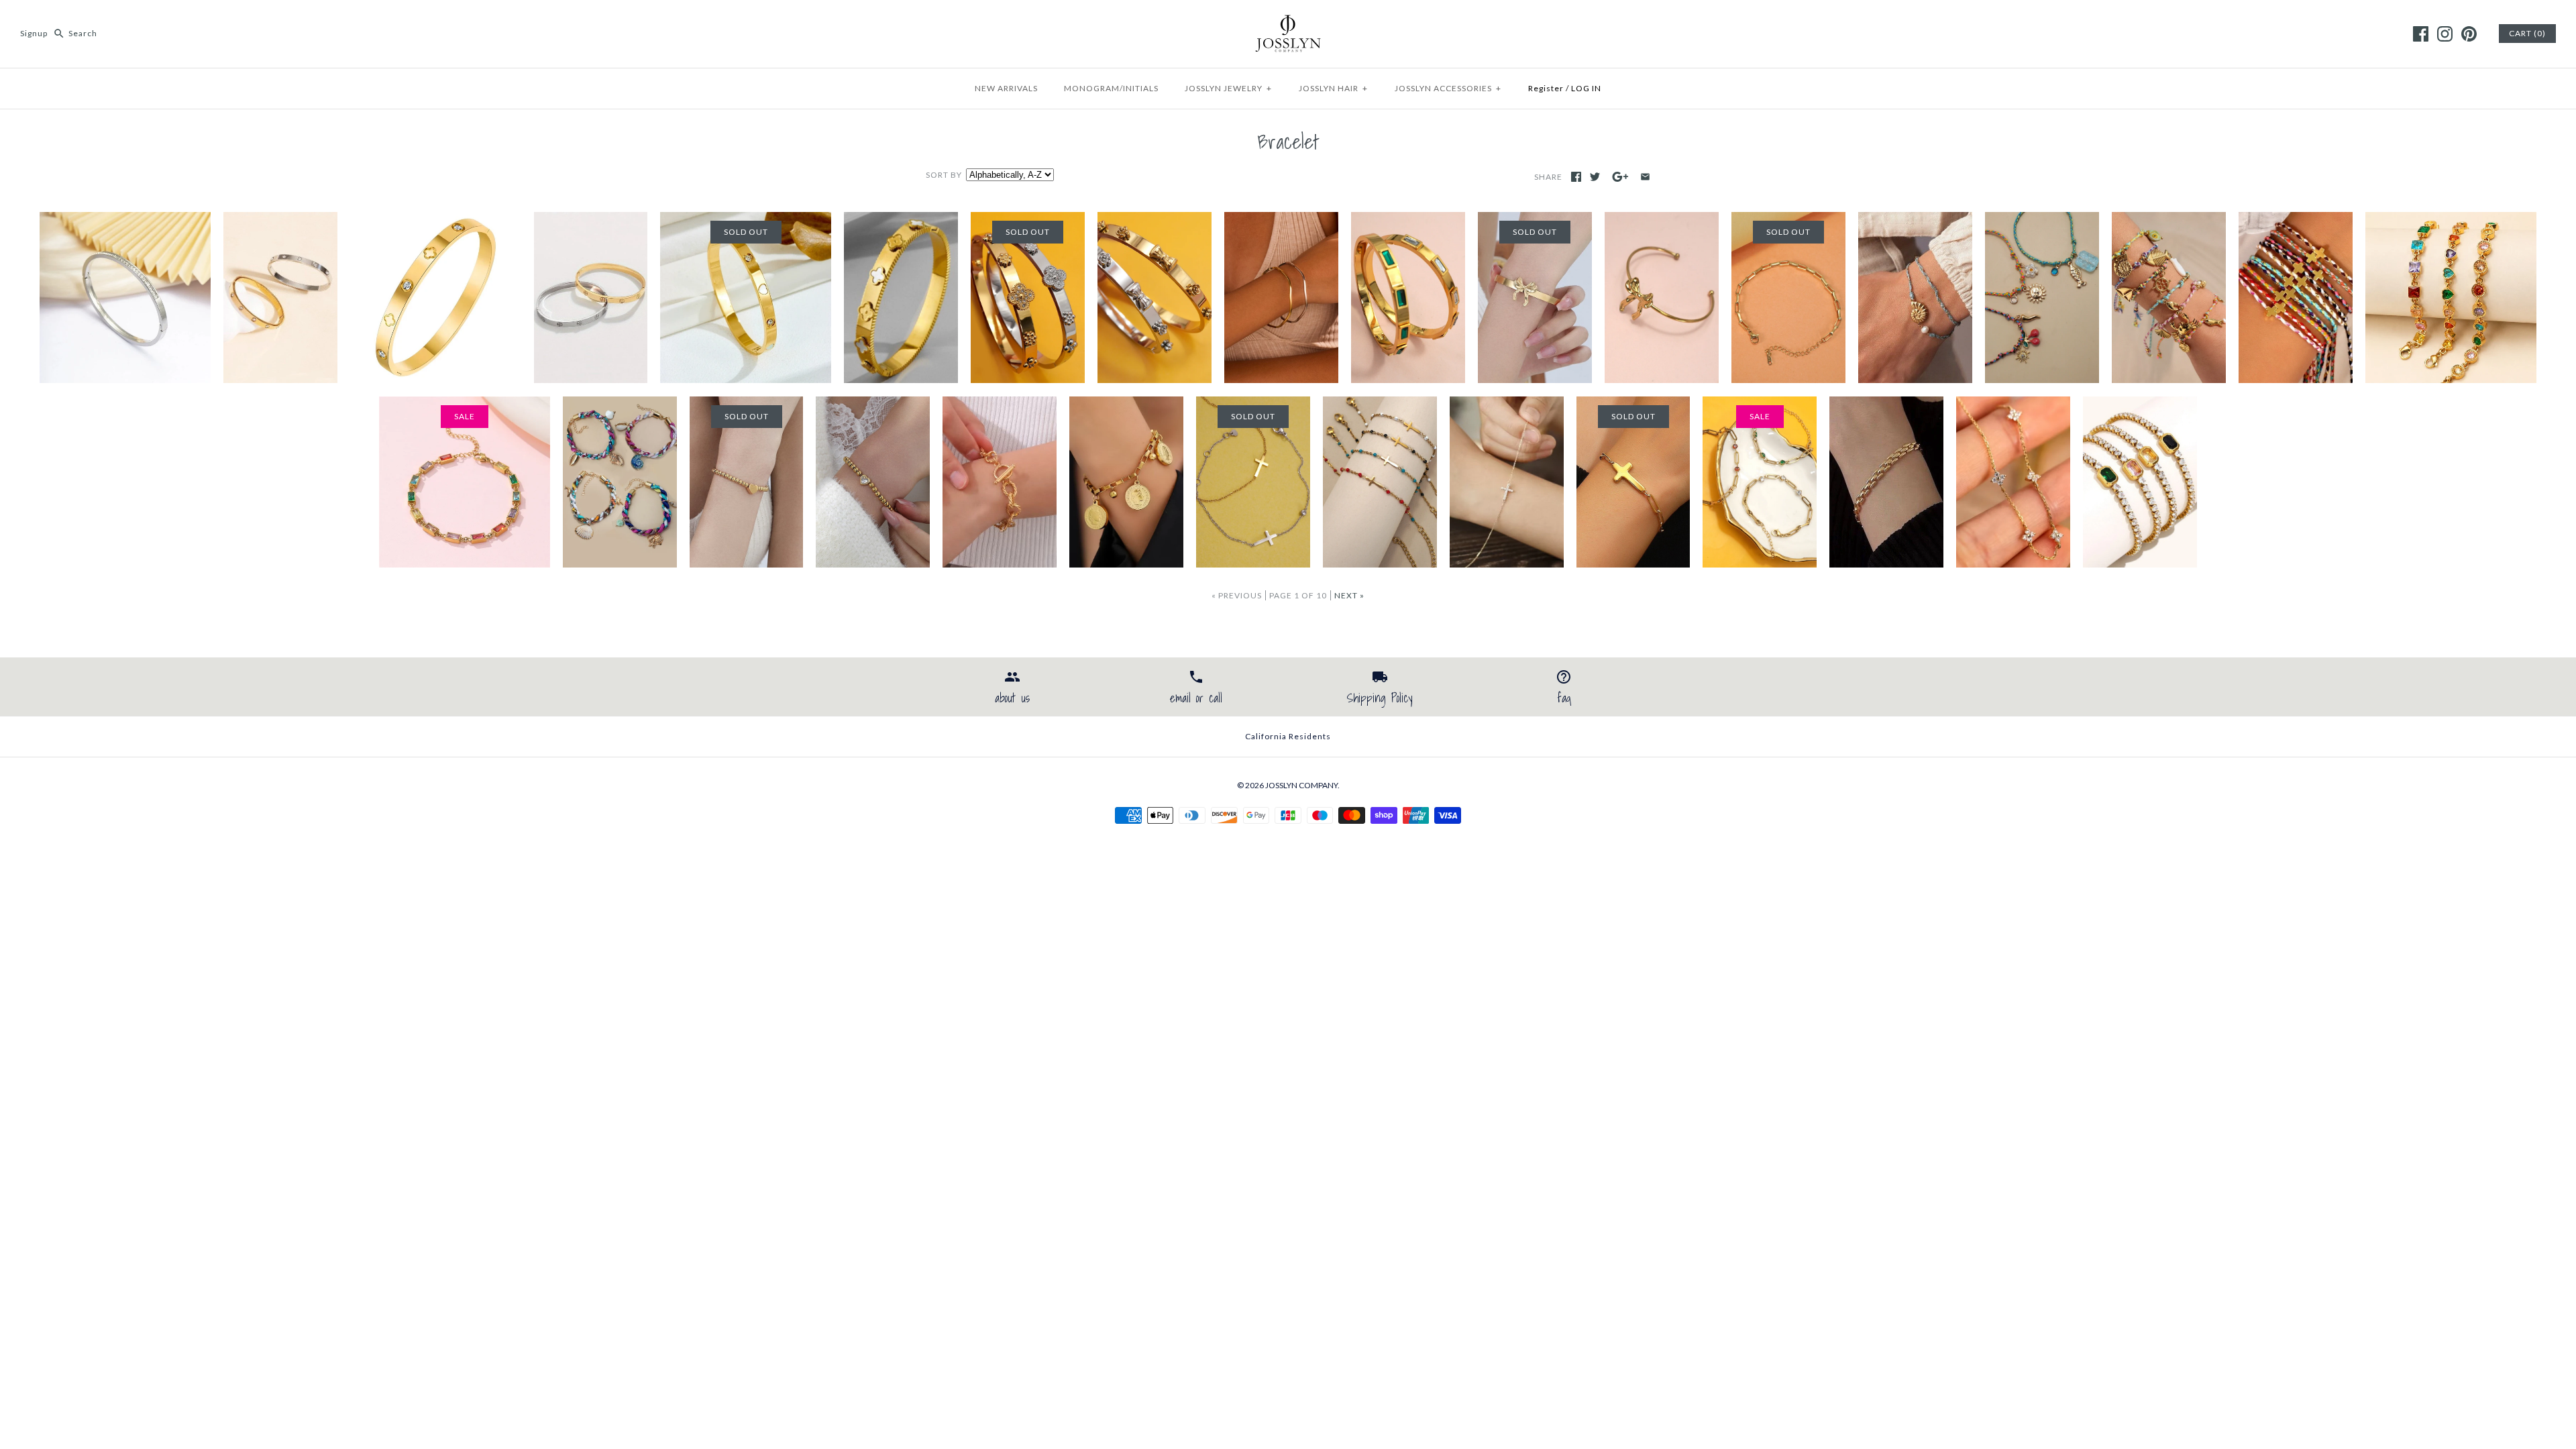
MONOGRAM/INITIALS (1111, 88)
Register (1546, 88)
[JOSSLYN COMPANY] (1288, 21)
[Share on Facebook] (1576, 177)
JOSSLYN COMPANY (1301, 785)
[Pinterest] (2469, 34)
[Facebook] (2421, 34)
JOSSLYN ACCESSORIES (1448, 88)
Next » (1349, 595)
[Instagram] (2445, 34)
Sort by (944, 175)
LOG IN (1586, 88)
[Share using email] (1645, 177)
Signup (34, 33)
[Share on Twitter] (1595, 177)
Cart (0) (2527, 33)
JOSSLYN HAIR (1333, 88)
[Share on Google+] (1620, 177)
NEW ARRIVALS (1006, 88)
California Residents (1288, 736)
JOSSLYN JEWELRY (1228, 88)
